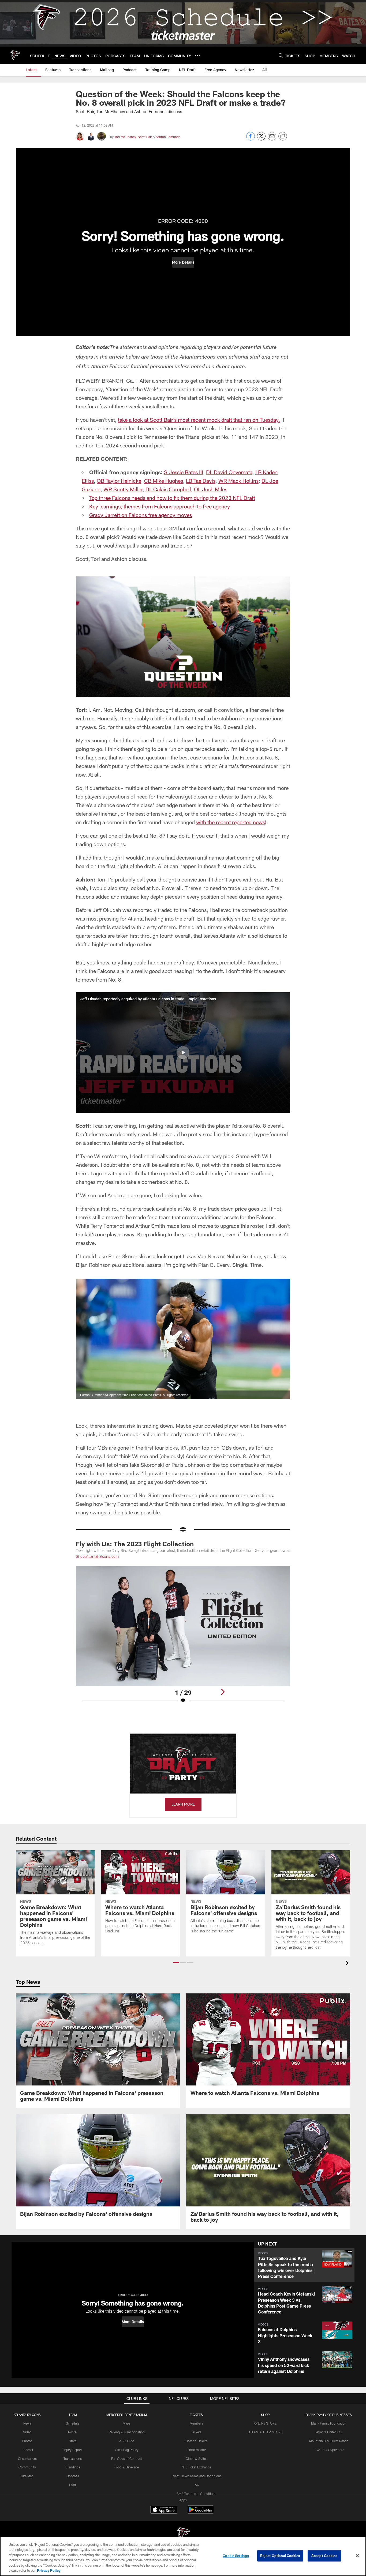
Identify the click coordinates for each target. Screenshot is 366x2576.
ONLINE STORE (265, 2423)
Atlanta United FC (329, 2432)
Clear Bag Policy (127, 2450)
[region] (183, 2556)
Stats (73, 2441)
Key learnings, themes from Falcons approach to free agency (160, 506)
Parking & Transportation (127, 2432)
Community (27, 2467)
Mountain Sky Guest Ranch (329, 2441)
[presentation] (348, 1964)
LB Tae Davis (201, 481)
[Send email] (272, 139)
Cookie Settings (236, 2556)
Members (196, 2423)
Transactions (73, 2459)
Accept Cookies (324, 2556)
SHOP (265, 2415)
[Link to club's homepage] (15, 55)
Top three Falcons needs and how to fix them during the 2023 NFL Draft (172, 498)
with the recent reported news (231, 822)
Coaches (73, 2476)
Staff (73, 2485)
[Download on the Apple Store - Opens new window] (164, 2510)
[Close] (357, 2556)
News (27, 2423)
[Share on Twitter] (261, 139)
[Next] (223, 1692)
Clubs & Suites (197, 2459)
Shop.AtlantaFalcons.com (97, 1556)
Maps (127, 2423)
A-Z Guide (127, 2441)
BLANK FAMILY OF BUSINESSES (329, 2415)
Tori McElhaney (125, 137)
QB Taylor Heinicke (119, 481)
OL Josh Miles (211, 489)
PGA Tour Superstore (329, 2450)
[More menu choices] (197, 55)
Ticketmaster (197, 2450)
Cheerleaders (27, 2459)
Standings (73, 2467)
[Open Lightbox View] (183, 1638)
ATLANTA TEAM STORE (265, 2432)
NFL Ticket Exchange (196, 2467)
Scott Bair (145, 137)
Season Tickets (197, 2441)
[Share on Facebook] (251, 139)
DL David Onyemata (229, 472)
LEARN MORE (183, 1804)
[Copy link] (283, 136)
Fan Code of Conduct (127, 2459)
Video (27, 2432)
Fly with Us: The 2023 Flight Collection (135, 1544)
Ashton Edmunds (168, 137)
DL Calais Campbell (168, 489)
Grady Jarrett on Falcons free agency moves (141, 515)
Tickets (196, 2432)
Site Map (27, 2476)
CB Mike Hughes (164, 481)
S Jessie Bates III (184, 472)
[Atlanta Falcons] (183, 2534)
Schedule (73, 2423)
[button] (183, 262)
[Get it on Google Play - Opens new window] (201, 2512)
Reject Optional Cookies (280, 2556)
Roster (73, 2432)
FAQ (196, 2485)
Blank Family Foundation (329, 2423)
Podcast (27, 2450)
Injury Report (73, 2450)
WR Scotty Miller (123, 489)
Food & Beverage (127, 2467)
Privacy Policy (49, 2570)
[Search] (281, 55)
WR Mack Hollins (238, 481)
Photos (27, 2441)
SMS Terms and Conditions (196, 2494)
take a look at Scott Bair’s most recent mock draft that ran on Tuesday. (199, 420)
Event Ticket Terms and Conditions (197, 2476)
